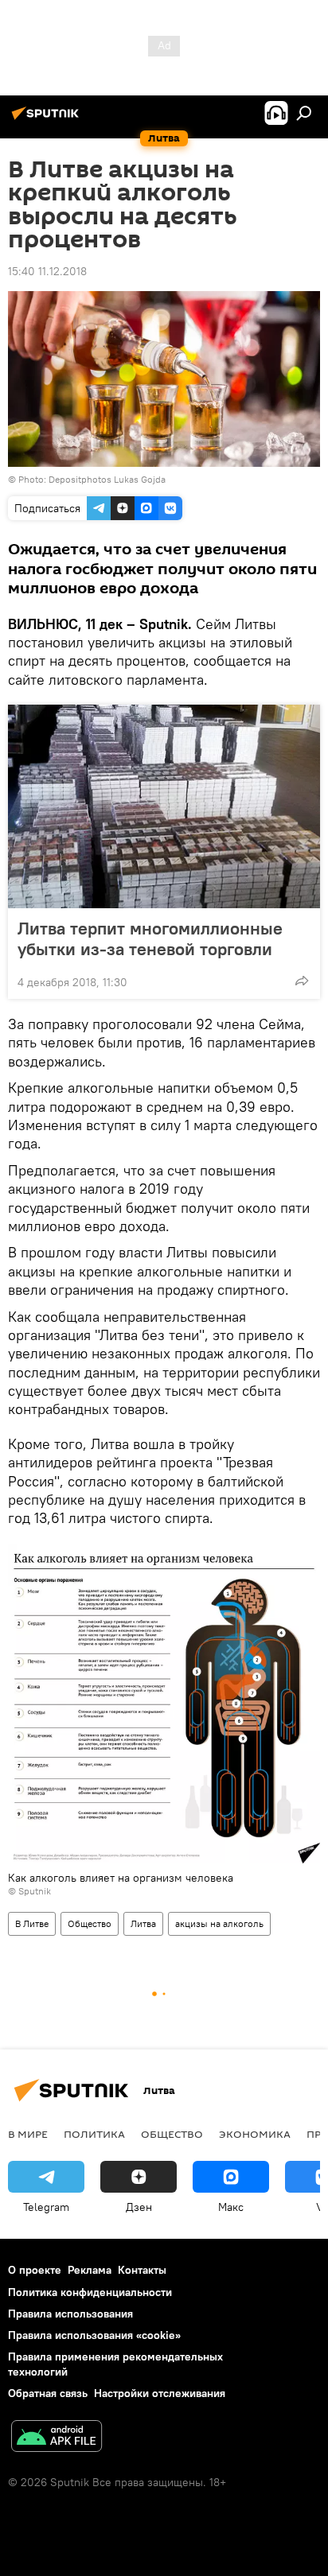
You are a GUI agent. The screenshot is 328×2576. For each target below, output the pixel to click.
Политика (94, 2134)
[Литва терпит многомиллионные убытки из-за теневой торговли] (164, 806)
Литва (143, 1923)
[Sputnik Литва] (48, 119)
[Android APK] (57, 2438)
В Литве (32, 1923)
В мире (28, 2134)
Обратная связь (48, 2393)
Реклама (90, 2270)
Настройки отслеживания (160, 2393)
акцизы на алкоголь (219, 1923)
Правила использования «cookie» (94, 2335)
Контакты (142, 2270)
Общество (90, 1923)
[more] (302, 981)
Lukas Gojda (140, 479)
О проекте (35, 2270)
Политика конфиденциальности (90, 2292)
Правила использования (70, 2314)
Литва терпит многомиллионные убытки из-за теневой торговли (150, 938)
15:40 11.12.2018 (47, 271)
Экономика (255, 2134)
